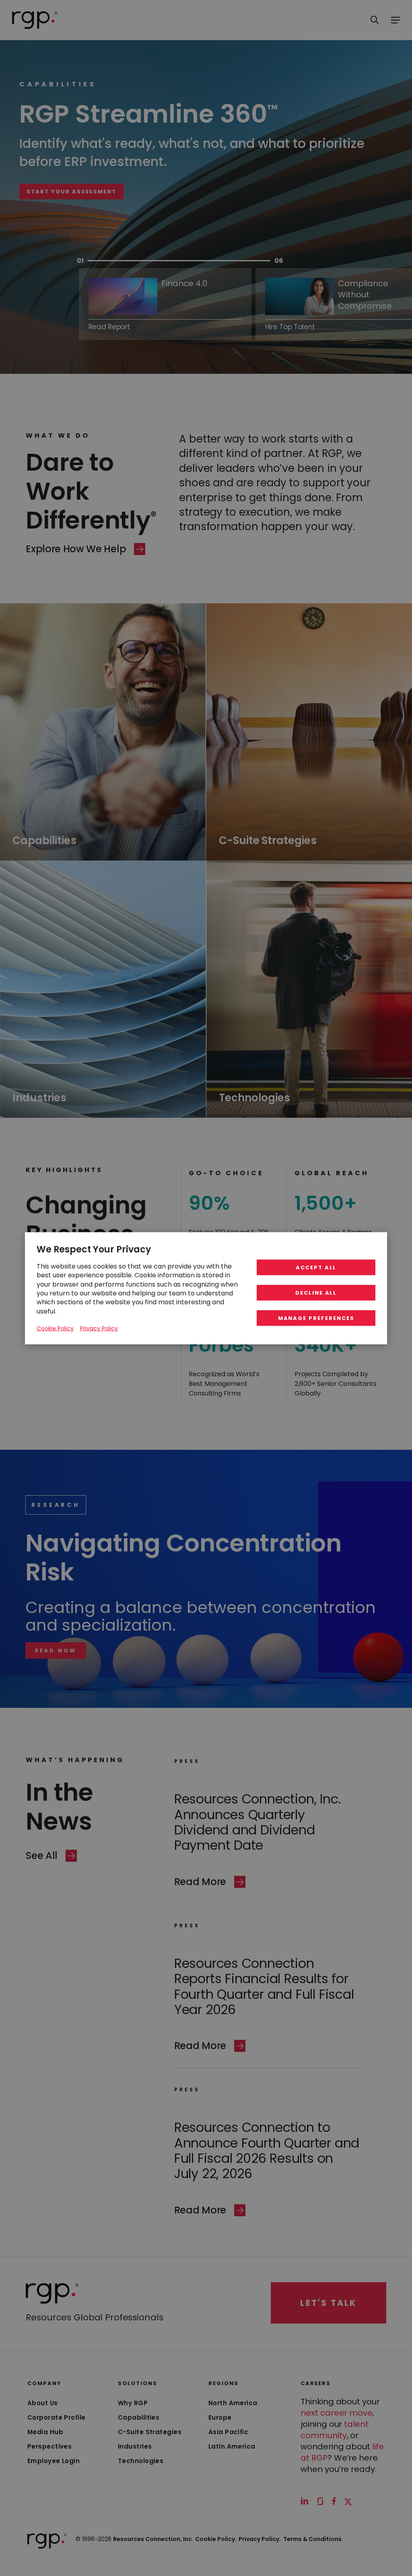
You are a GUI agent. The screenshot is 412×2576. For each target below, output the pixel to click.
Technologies (141, 2461)
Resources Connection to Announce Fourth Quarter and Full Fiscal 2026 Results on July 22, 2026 (267, 2150)
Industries (135, 2446)
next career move (337, 2413)
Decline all (316, 1292)
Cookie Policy (55, 1328)
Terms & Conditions (313, 2539)
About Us (43, 2403)
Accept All (316, 1267)
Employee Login (54, 2461)
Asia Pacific (228, 2432)
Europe (220, 2417)
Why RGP (133, 2403)
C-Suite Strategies (150, 2432)
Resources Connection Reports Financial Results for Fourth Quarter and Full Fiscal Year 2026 (264, 1986)
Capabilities (139, 2417)
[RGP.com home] (35, 20)
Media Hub (45, 2432)
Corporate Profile (57, 2417)
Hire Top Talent (154, 216)
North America (233, 2403)
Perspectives (49, 2446)
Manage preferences (316, 1318)
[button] (56, 1651)
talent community (335, 2430)
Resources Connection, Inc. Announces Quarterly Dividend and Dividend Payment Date (257, 1822)
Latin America (232, 2446)
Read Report (109, 326)
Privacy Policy (260, 2539)
